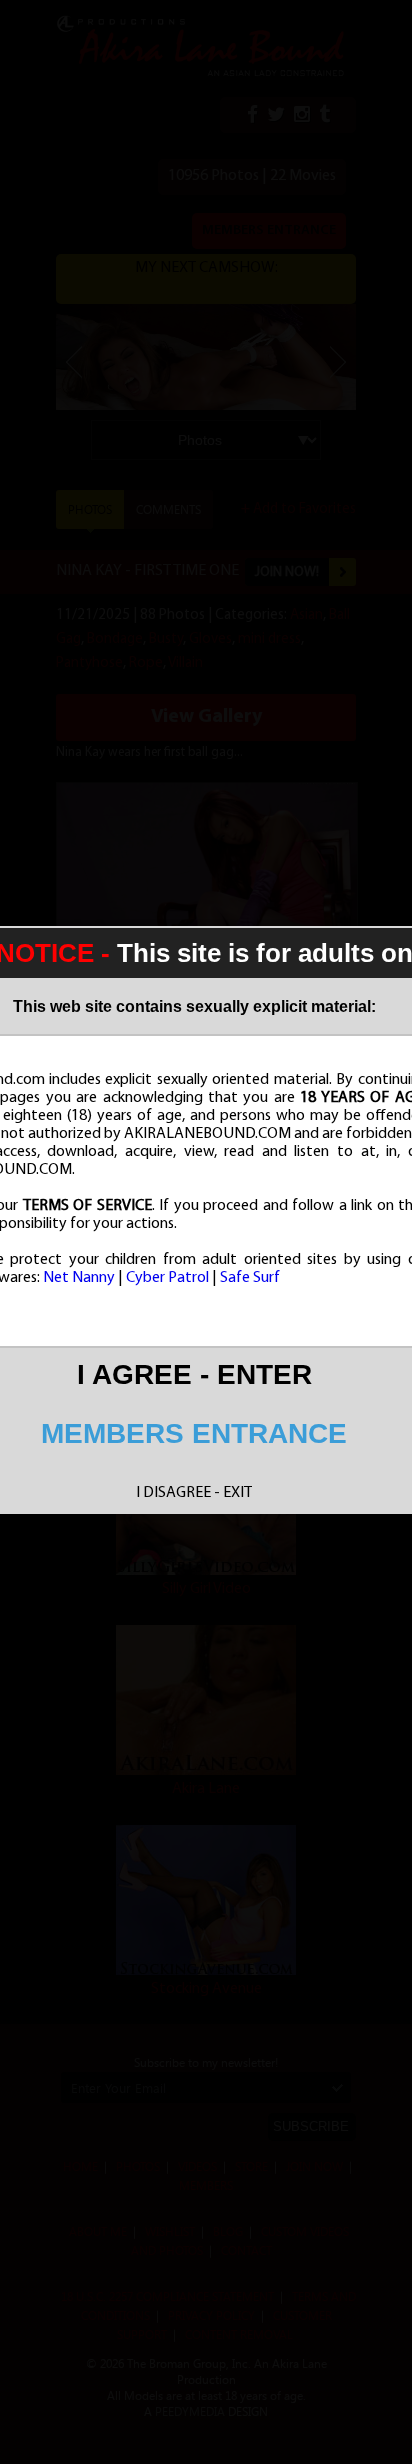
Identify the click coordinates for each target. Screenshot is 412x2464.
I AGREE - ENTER (194, 1374)
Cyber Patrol (167, 1278)
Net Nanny (79, 1278)
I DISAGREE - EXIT (194, 1493)
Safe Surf (250, 1278)
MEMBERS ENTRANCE (194, 1433)
